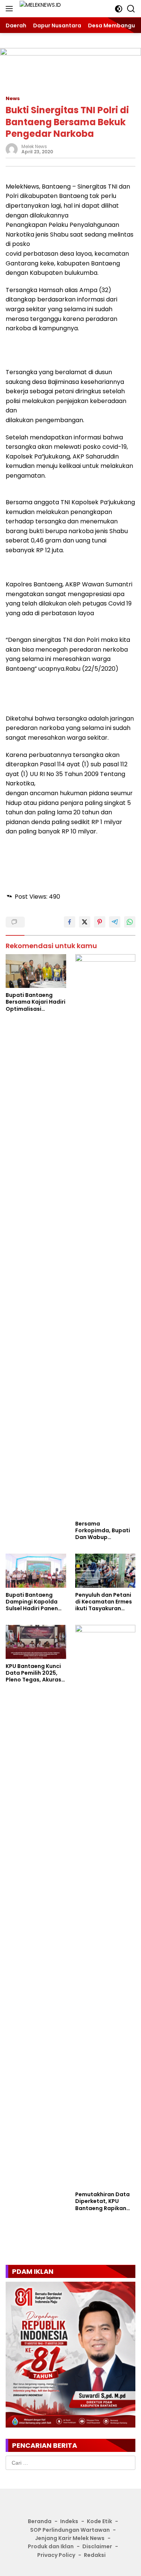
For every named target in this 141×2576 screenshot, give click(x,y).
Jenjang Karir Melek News (70, 2538)
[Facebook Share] (70, 922)
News (13, 98)
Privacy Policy (56, 2555)
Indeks (69, 2521)
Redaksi (95, 2555)
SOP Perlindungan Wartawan (70, 2530)
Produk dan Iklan (51, 2546)
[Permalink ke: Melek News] (12, 149)
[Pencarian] (131, 9)
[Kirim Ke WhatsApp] (130, 922)
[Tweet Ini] (85, 922)
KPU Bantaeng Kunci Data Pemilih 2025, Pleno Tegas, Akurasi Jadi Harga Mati (34, 1673)
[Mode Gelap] (119, 9)
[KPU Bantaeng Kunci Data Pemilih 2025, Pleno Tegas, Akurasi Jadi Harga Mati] (36, 1642)
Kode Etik (99, 2521)
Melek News (34, 146)
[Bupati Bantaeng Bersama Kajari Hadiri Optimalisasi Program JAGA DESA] (36, 971)
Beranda (40, 2521)
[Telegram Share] (115, 922)
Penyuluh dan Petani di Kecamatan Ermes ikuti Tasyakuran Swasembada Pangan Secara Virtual (104, 1602)
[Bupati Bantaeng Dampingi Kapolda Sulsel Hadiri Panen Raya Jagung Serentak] (36, 1570)
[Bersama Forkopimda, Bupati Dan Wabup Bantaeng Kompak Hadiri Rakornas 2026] (105, 1235)
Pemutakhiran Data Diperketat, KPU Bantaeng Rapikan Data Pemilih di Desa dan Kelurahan (104, 2201)
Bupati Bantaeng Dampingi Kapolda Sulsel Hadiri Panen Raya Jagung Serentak (32, 1602)
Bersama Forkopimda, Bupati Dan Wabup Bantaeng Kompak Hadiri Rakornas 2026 (105, 1531)
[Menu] (11, 9)
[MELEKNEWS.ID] (52, 9)
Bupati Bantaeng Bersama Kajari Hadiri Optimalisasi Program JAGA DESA (36, 1002)
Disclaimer (97, 2546)
